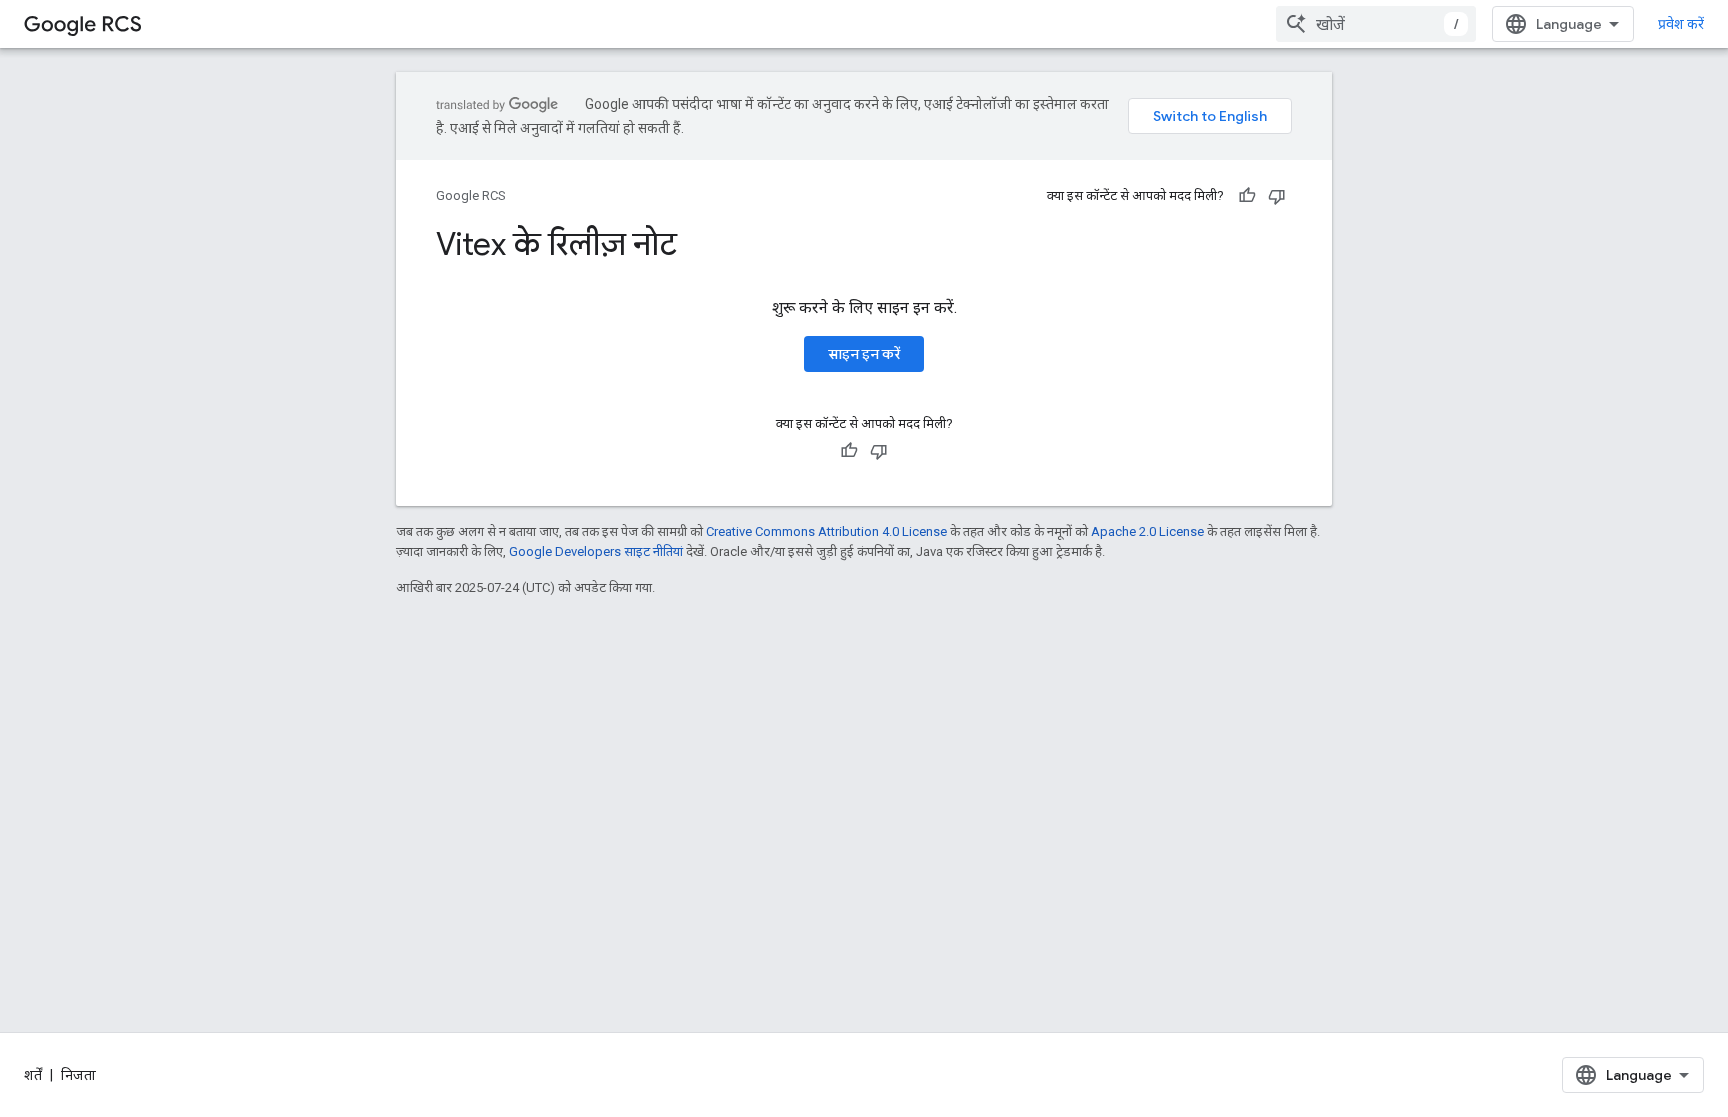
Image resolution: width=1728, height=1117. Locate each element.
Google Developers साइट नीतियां (596, 551)
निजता (78, 1075)
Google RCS (471, 195)
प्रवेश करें (1681, 24)
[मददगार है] (1247, 196)
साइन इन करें (864, 354)
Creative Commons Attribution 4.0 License (826, 531)
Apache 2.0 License (1147, 531)
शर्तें (33, 1075)
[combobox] (1376, 24)
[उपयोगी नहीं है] (1277, 196)
